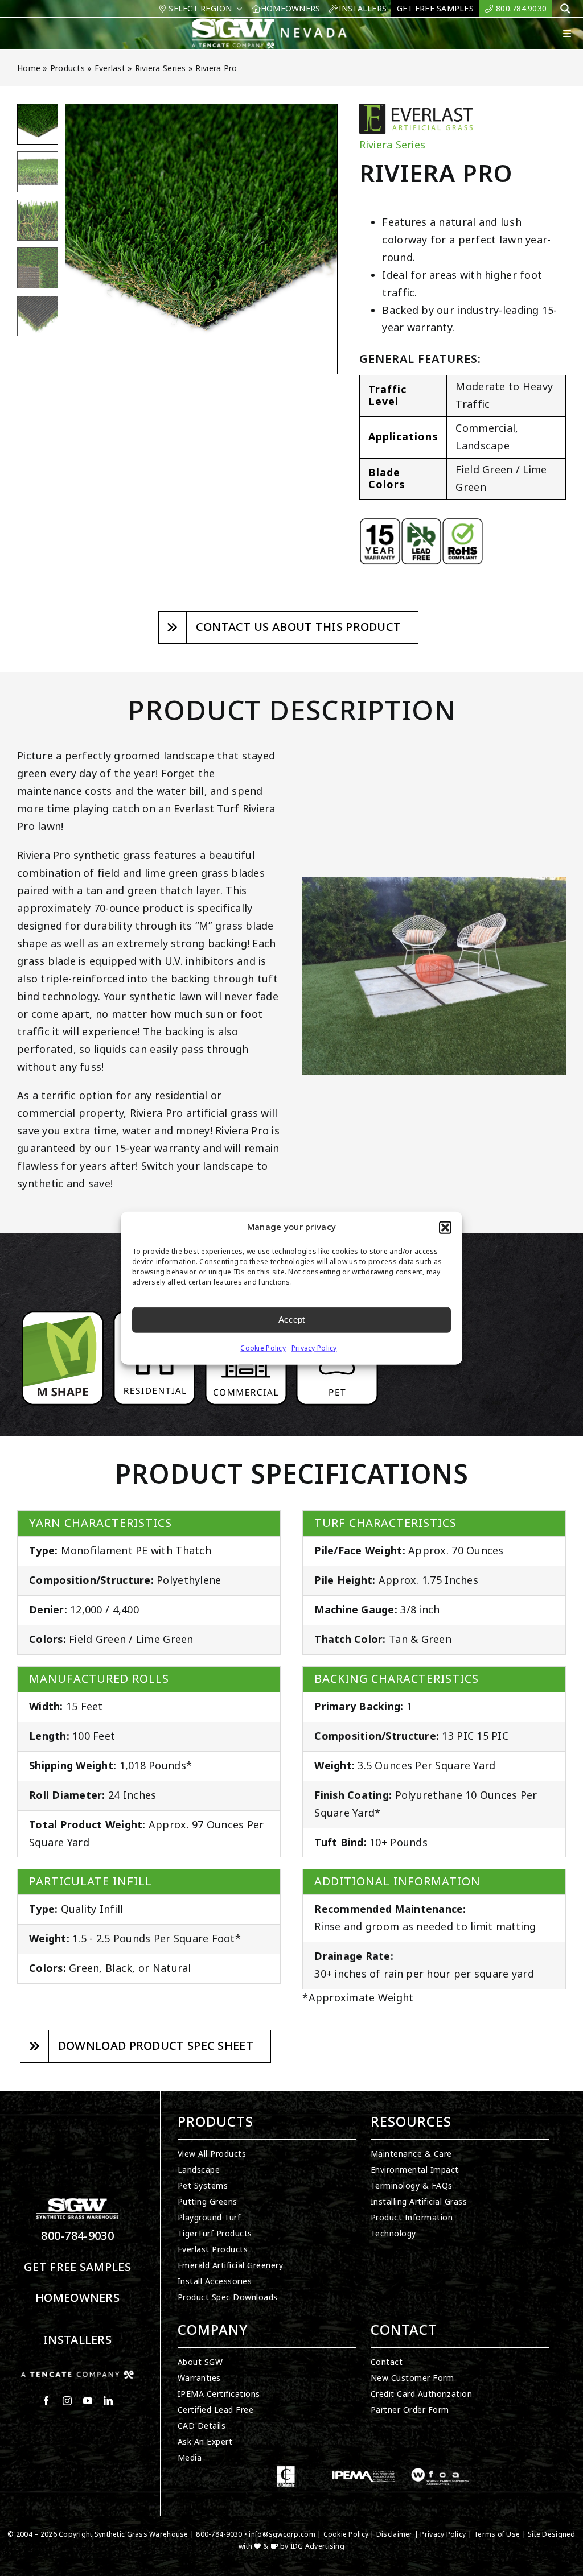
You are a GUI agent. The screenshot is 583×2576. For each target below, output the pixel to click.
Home (29, 68)
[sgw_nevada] (276, 23)
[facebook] (46, 2401)
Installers (77, 2340)
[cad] (286, 2471)
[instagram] (67, 2401)
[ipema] (363, 2471)
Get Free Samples (77, 2267)
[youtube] (88, 2401)
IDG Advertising (317, 2546)
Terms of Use (497, 2534)
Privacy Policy (314, 1348)
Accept (291, 1320)
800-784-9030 (77, 2236)
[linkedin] (108, 2401)
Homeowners (77, 2298)
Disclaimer (395, 2534)
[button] (445, 1228)
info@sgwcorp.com (282, 2534)
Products (67, 68)
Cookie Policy (263, 1348)
